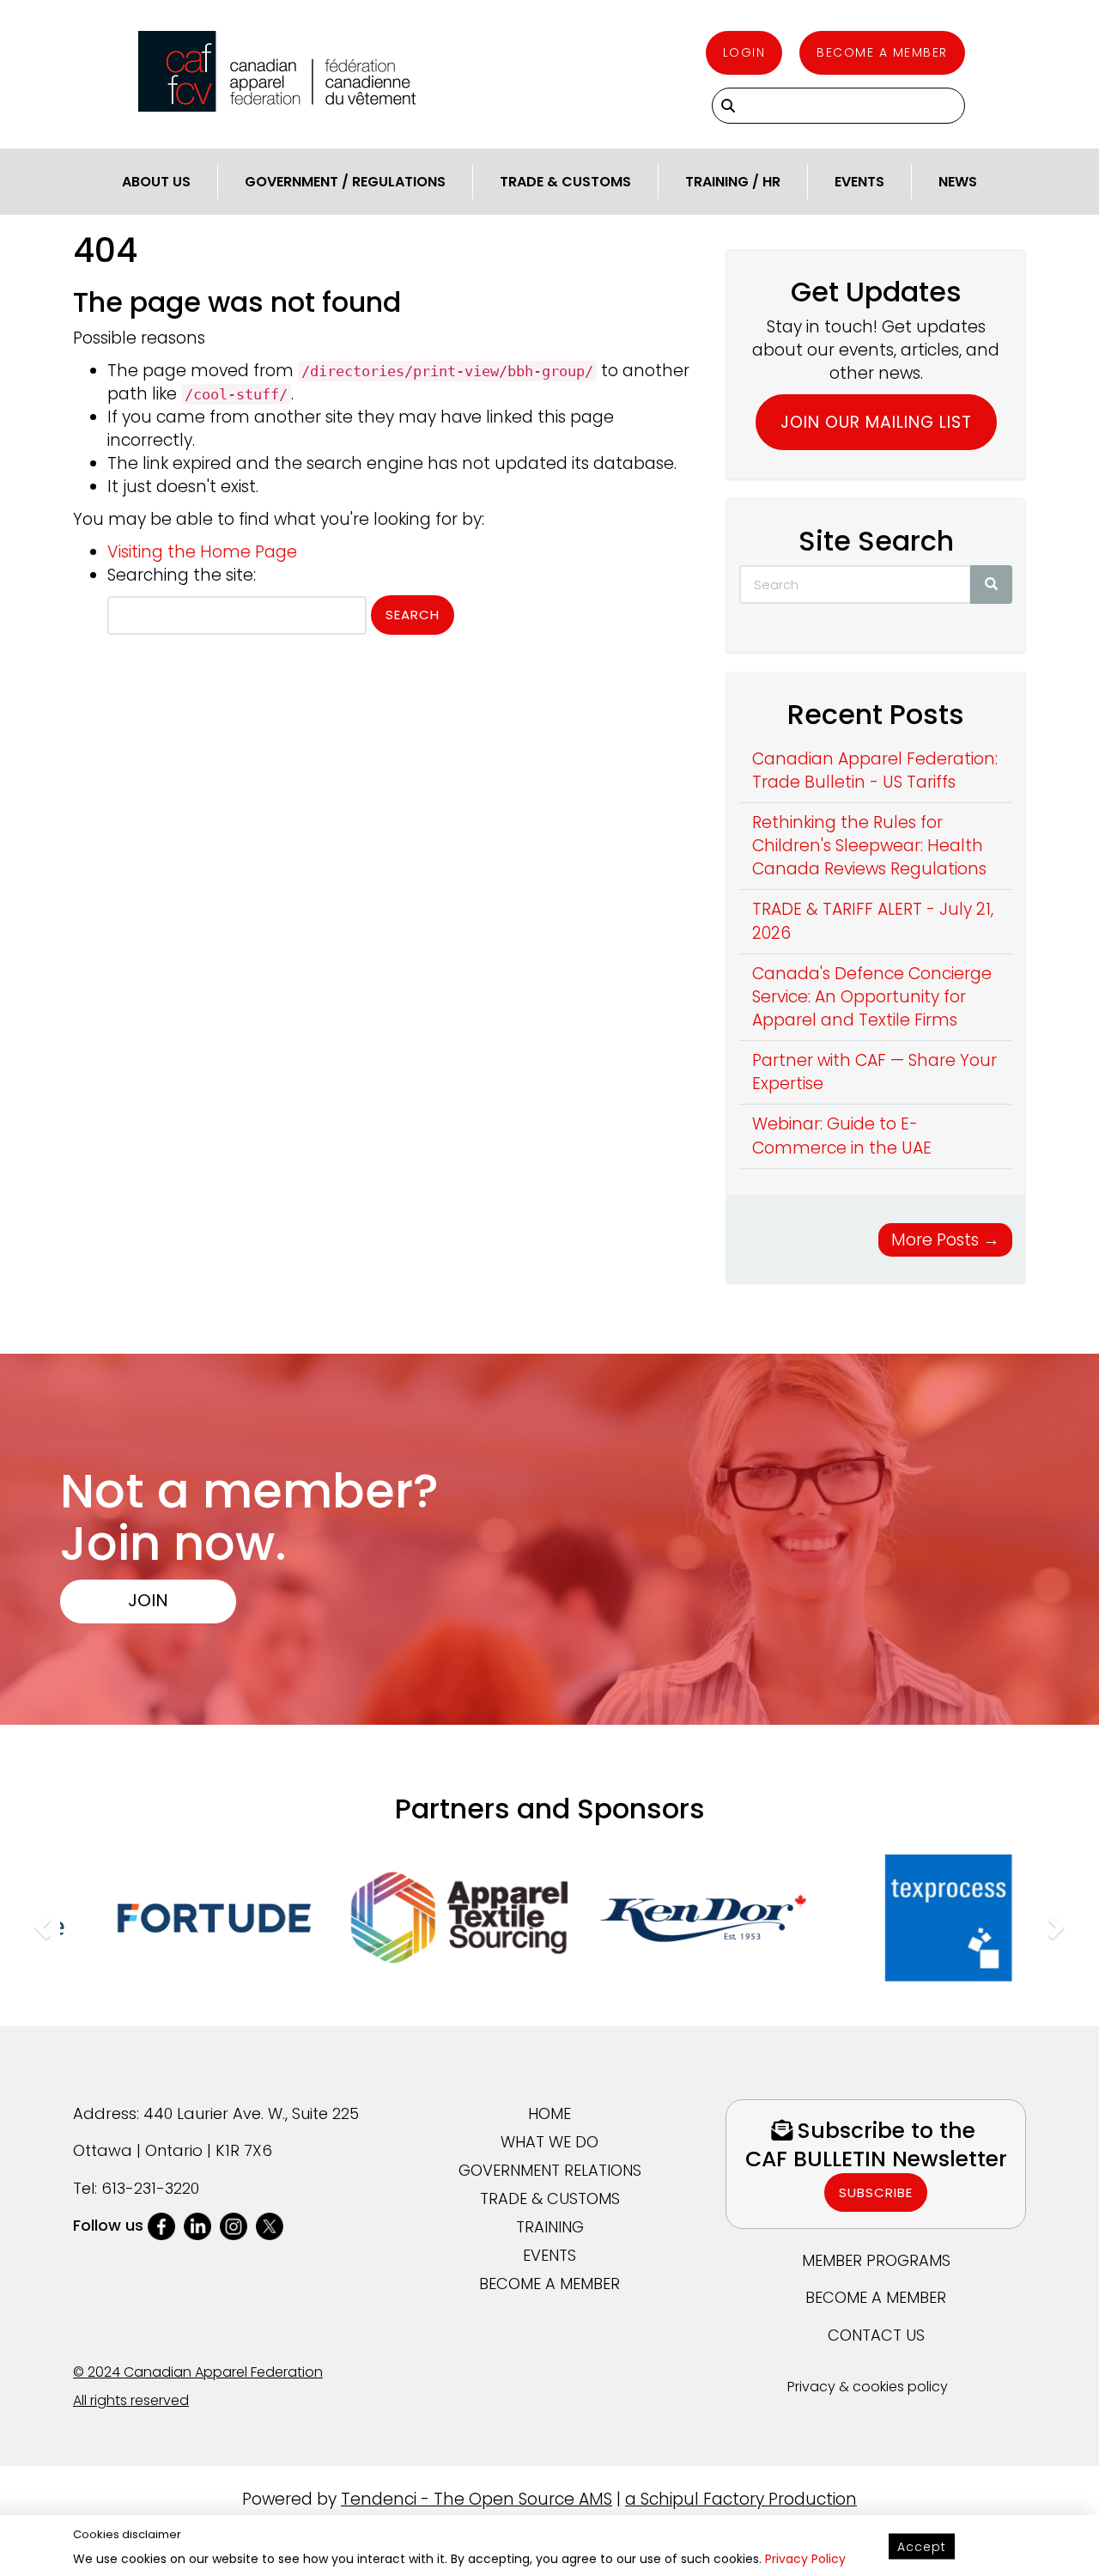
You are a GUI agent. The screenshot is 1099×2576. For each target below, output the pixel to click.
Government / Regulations (345, 182)
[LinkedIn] (197, 2225)
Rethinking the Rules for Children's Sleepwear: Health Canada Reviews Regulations (869, 846)
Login (744, 52)
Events (859, 182)
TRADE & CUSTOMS (550, 2198)
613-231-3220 (150, 2188)
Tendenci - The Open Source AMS (477, 2499)
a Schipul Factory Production (741, 2499)
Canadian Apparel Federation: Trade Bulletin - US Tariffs (875, 770)
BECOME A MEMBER (549, 2284)
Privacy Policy (805, 2559)
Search (413, 615)
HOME (549, 2113)
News (958, 182)
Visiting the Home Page (202, 552)
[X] (270, 2225)
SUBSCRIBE (876, 2192)
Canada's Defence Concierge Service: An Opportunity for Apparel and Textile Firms (872, 997)
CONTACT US (876, 2335)
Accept (922, 2547)
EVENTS (549, 2255)
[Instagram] (234, 2225)
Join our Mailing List (876, 422)
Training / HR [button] (733, 182)
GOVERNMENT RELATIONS (550, 2170)
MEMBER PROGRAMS (876, 2260)
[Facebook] (161, 2225)
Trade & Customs (565, 182)
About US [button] (156, 182)
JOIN (148, 1599)
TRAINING (550, 2227)
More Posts (945, 1240)
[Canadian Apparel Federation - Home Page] (277, 71)
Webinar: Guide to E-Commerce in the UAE (842, 1136)
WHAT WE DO (549, 2142)
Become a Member (882, 52)
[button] (40, 1923)
